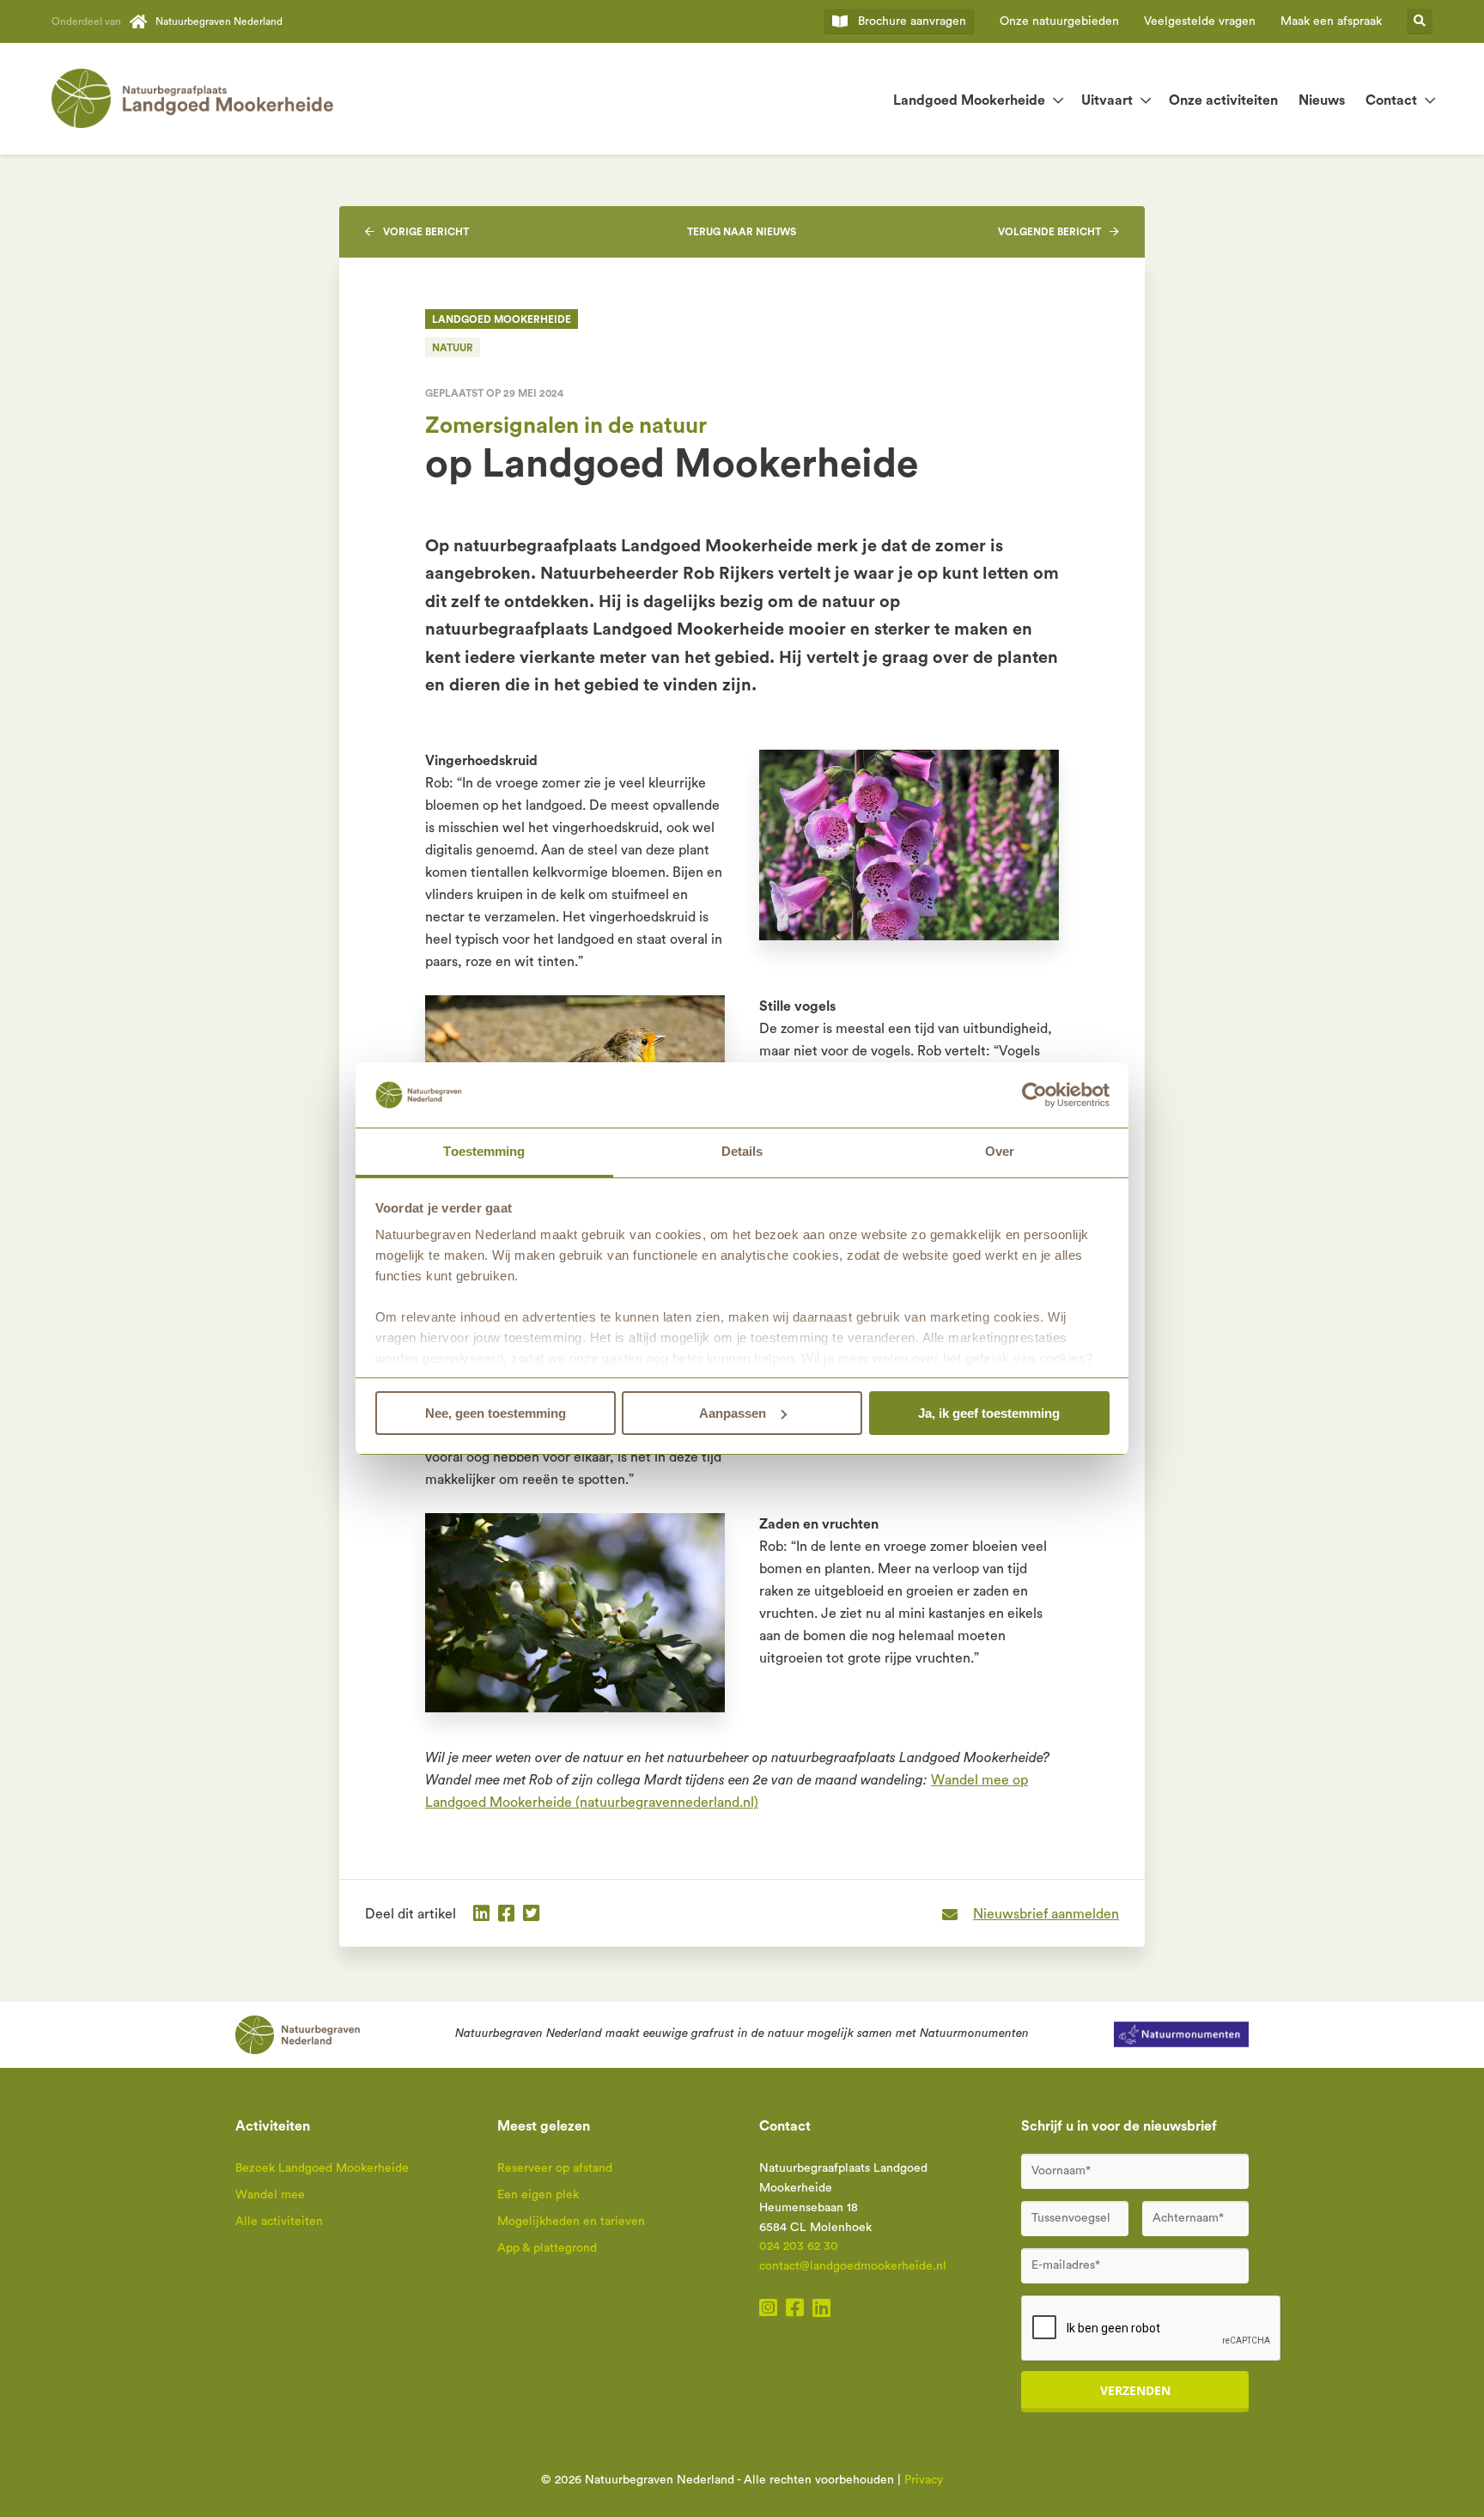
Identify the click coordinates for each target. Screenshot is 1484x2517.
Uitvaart (1107, 100)
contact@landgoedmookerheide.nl (853, 2266)
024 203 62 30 (799, 2246)
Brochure (912, 21)
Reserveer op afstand (555, 2168)
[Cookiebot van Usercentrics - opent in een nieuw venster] (1034, 1095)
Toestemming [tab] (484, 1151)
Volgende (1049, 232)
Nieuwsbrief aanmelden (1046, 1914)
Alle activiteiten (279, 2222)
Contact (1391, 100)
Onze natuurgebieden (1059, 21)
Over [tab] (1000, 1151)
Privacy (924, 2480)
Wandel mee (270, 2195)
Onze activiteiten (1223, 100)
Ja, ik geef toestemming (989, 1413)
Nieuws (1322, 100)
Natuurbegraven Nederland (219, 21)
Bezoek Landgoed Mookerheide (322, 2168)
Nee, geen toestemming (496, 1413)
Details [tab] (742, 1151)
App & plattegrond (547, 2248)
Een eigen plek (538, 2195)
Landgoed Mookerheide (969, 100)
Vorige (426, 232)
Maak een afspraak (1331, 21)
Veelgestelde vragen (1200, 21)
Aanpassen (733, 1413)
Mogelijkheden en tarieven (571, 2222)
